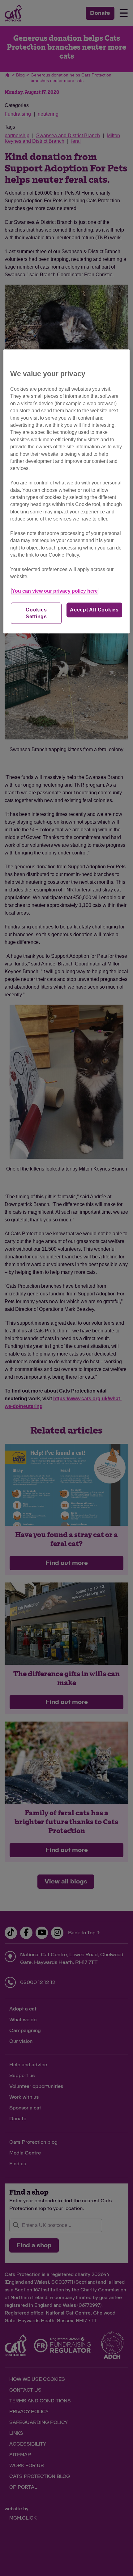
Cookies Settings (36, 613)
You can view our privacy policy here (55, 591)
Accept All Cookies (94, 610)
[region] (67, 491)
